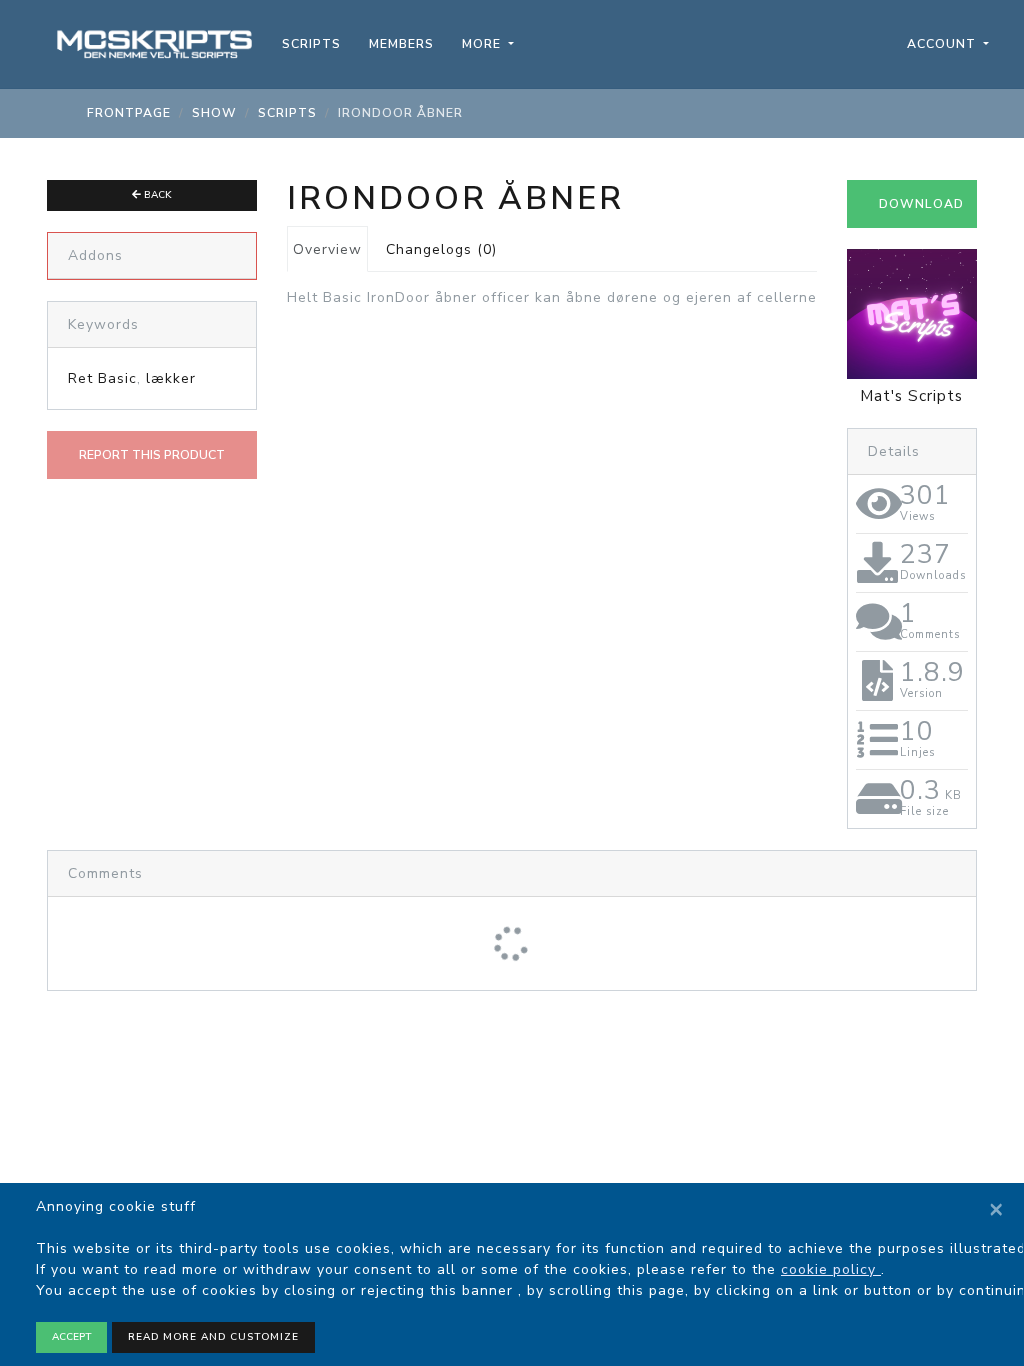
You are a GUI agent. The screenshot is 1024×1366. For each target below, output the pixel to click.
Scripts (311, 44)
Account (943, 44)
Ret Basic (102, 378)
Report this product (152, 455)
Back (156, 195)
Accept (71, 1337)
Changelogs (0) (441, 249)
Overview (327, 249)
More (483, 44)
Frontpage (129, 113)
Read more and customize (213, 1337)
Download (921, 204)
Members (401, 44)
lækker (171, 378)
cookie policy (831, 1269)
